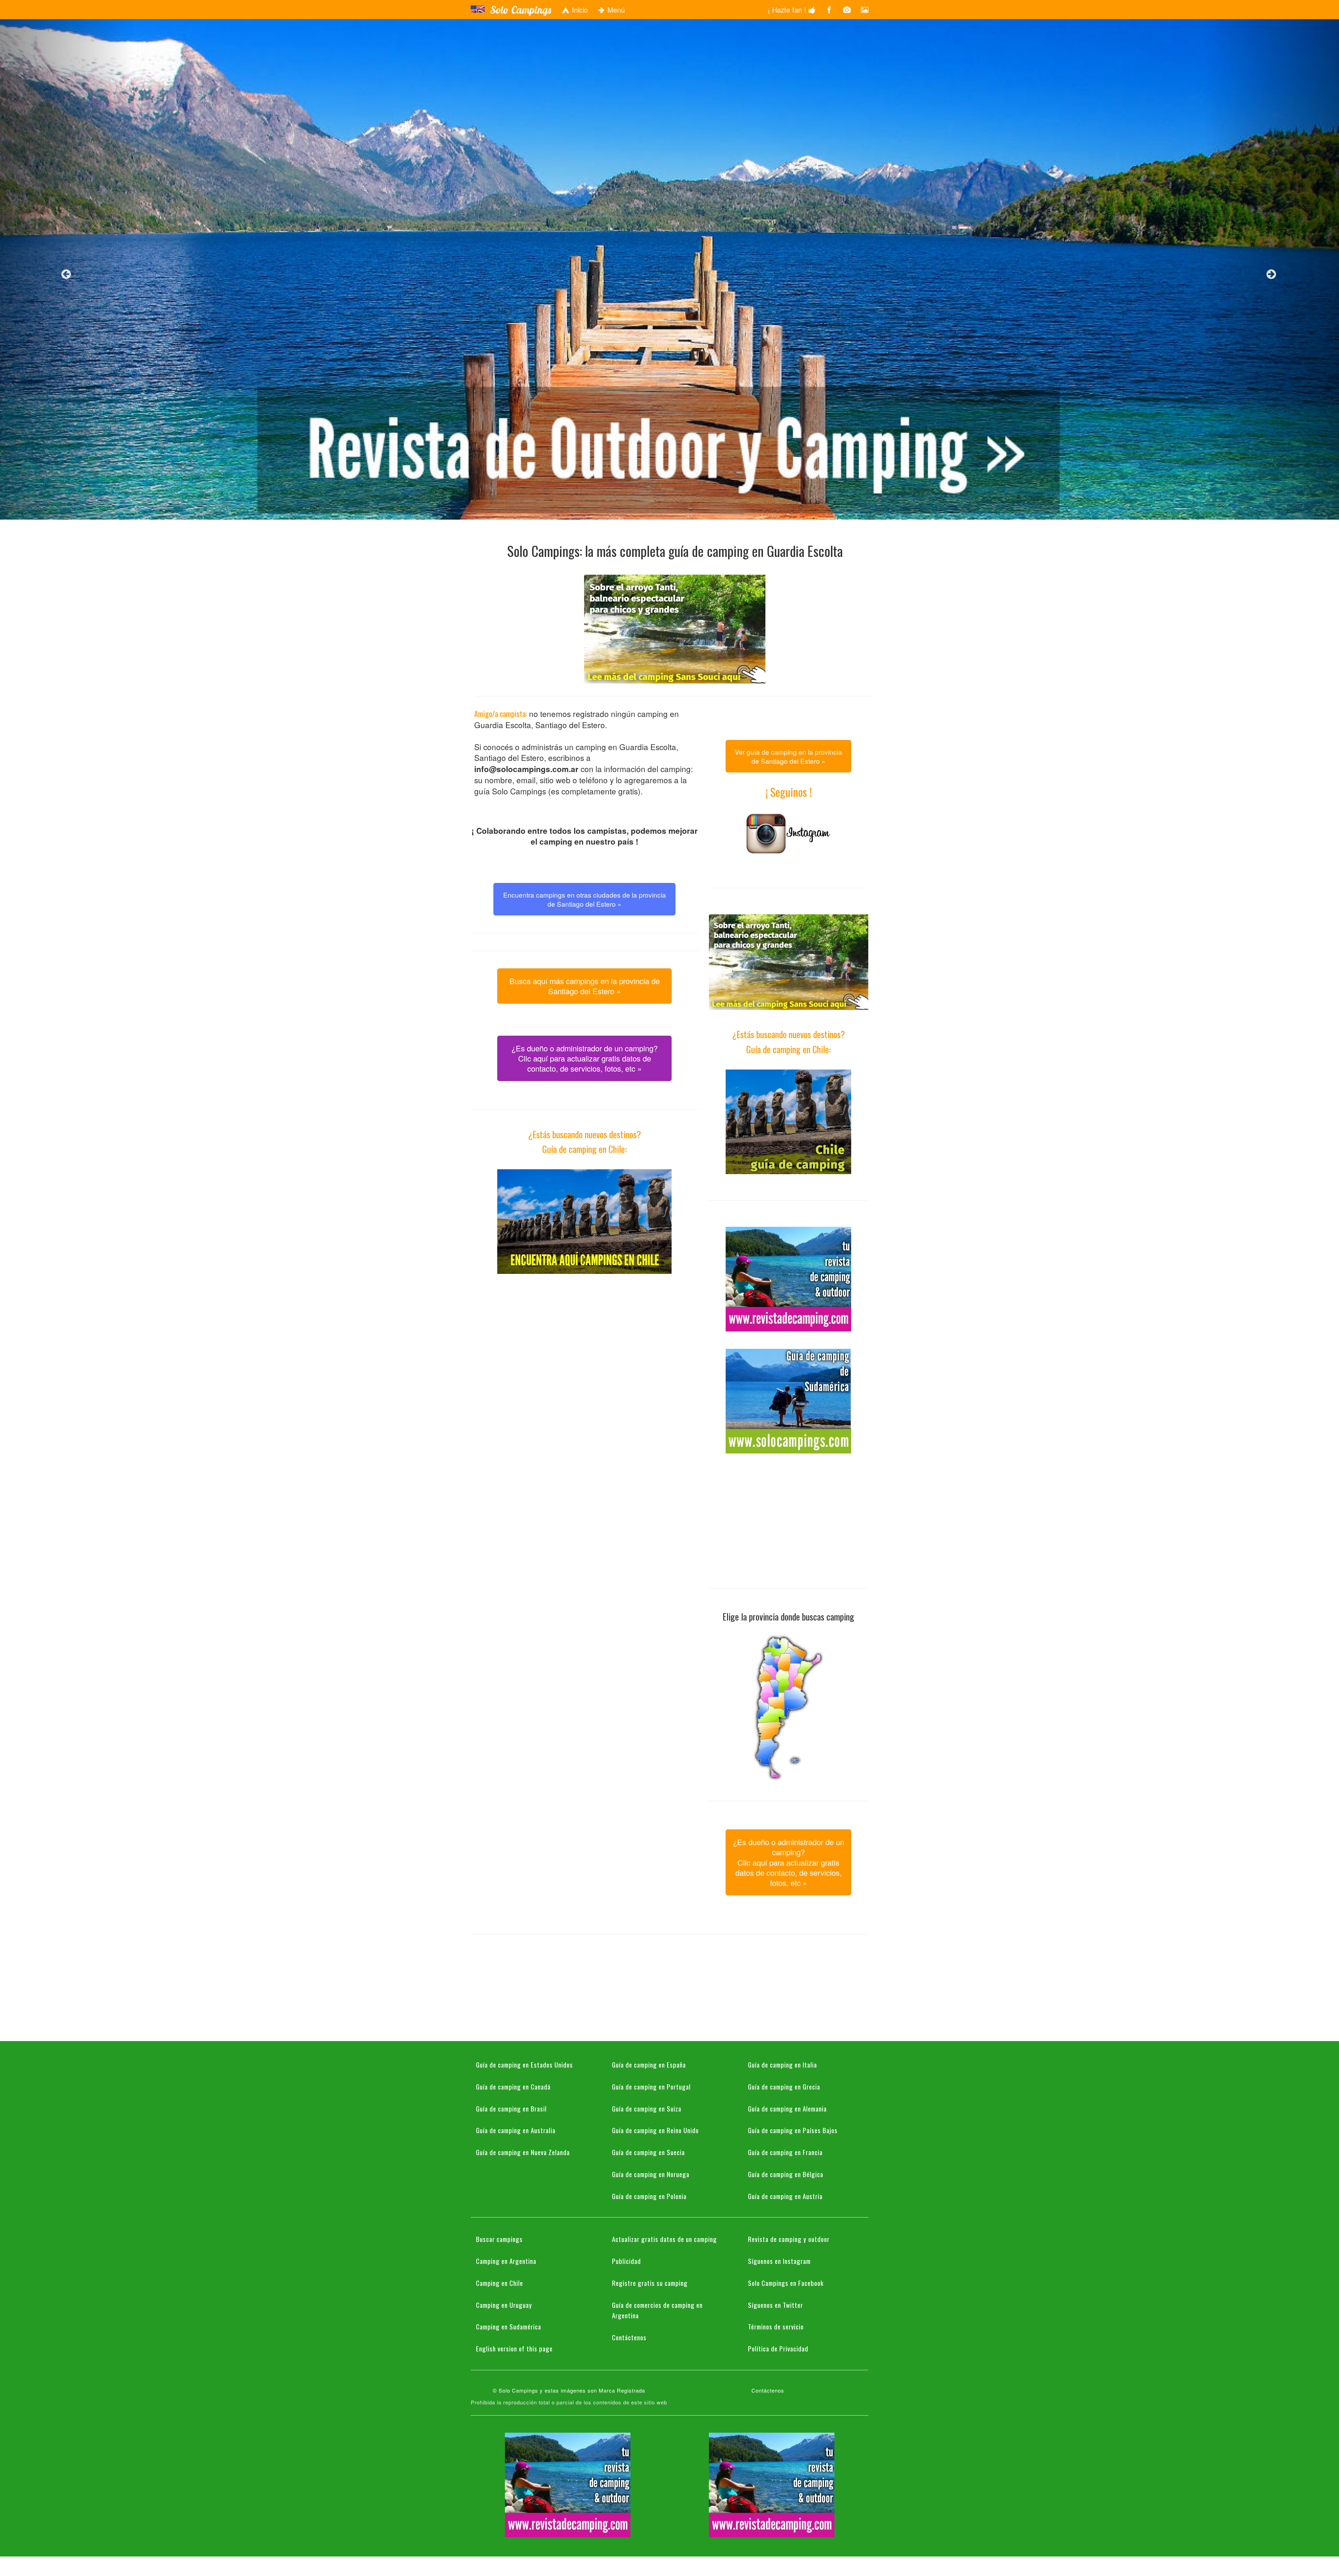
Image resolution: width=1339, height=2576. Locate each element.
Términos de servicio (776, 2326)
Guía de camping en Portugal (651, 2086)
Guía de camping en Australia (516, 2130)
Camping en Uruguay (504, 2305)
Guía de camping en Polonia (649, 2196)
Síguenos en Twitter (776, 2305)
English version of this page (514, 2348)
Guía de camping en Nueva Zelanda (523, 2152)
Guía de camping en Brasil (511, 2108)
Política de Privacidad (778, 2348)
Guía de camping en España (649, 2064)
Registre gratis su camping (650, 2283)
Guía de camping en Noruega (651, 2174)
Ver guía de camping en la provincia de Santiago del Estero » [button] (788, 756)
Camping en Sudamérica (509, 2326)
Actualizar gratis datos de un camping (664, 2239)
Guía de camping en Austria (785, 2196)
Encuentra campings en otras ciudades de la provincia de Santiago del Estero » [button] (585, 899)
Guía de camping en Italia (782, 2064)
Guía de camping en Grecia (784, 2086)
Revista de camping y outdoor (789, 2239)
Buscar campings (499, 2239)
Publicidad (626, 2261)
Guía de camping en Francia (785, 2152)
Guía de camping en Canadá (513, 2086)
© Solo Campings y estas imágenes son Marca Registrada (569, 2390)
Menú (615, 10)
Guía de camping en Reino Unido (655, 2130)
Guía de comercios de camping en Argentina (657, 2310)
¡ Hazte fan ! (788, 10)
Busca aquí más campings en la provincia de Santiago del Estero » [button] (585, 986)
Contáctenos (629, 2337)
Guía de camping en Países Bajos (793, 2130)
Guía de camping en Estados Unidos (524, 2064)
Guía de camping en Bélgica (786, 2174)
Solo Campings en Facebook (786, 2283)
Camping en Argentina (506, 2261)
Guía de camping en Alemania (787, 2108)
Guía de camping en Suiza (647, 2108)
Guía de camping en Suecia (648, 2152)
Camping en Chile (500, 2283)
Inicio (579, 10)
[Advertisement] (584, 1340)
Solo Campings (520, 10)
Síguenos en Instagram (779, 2261)
